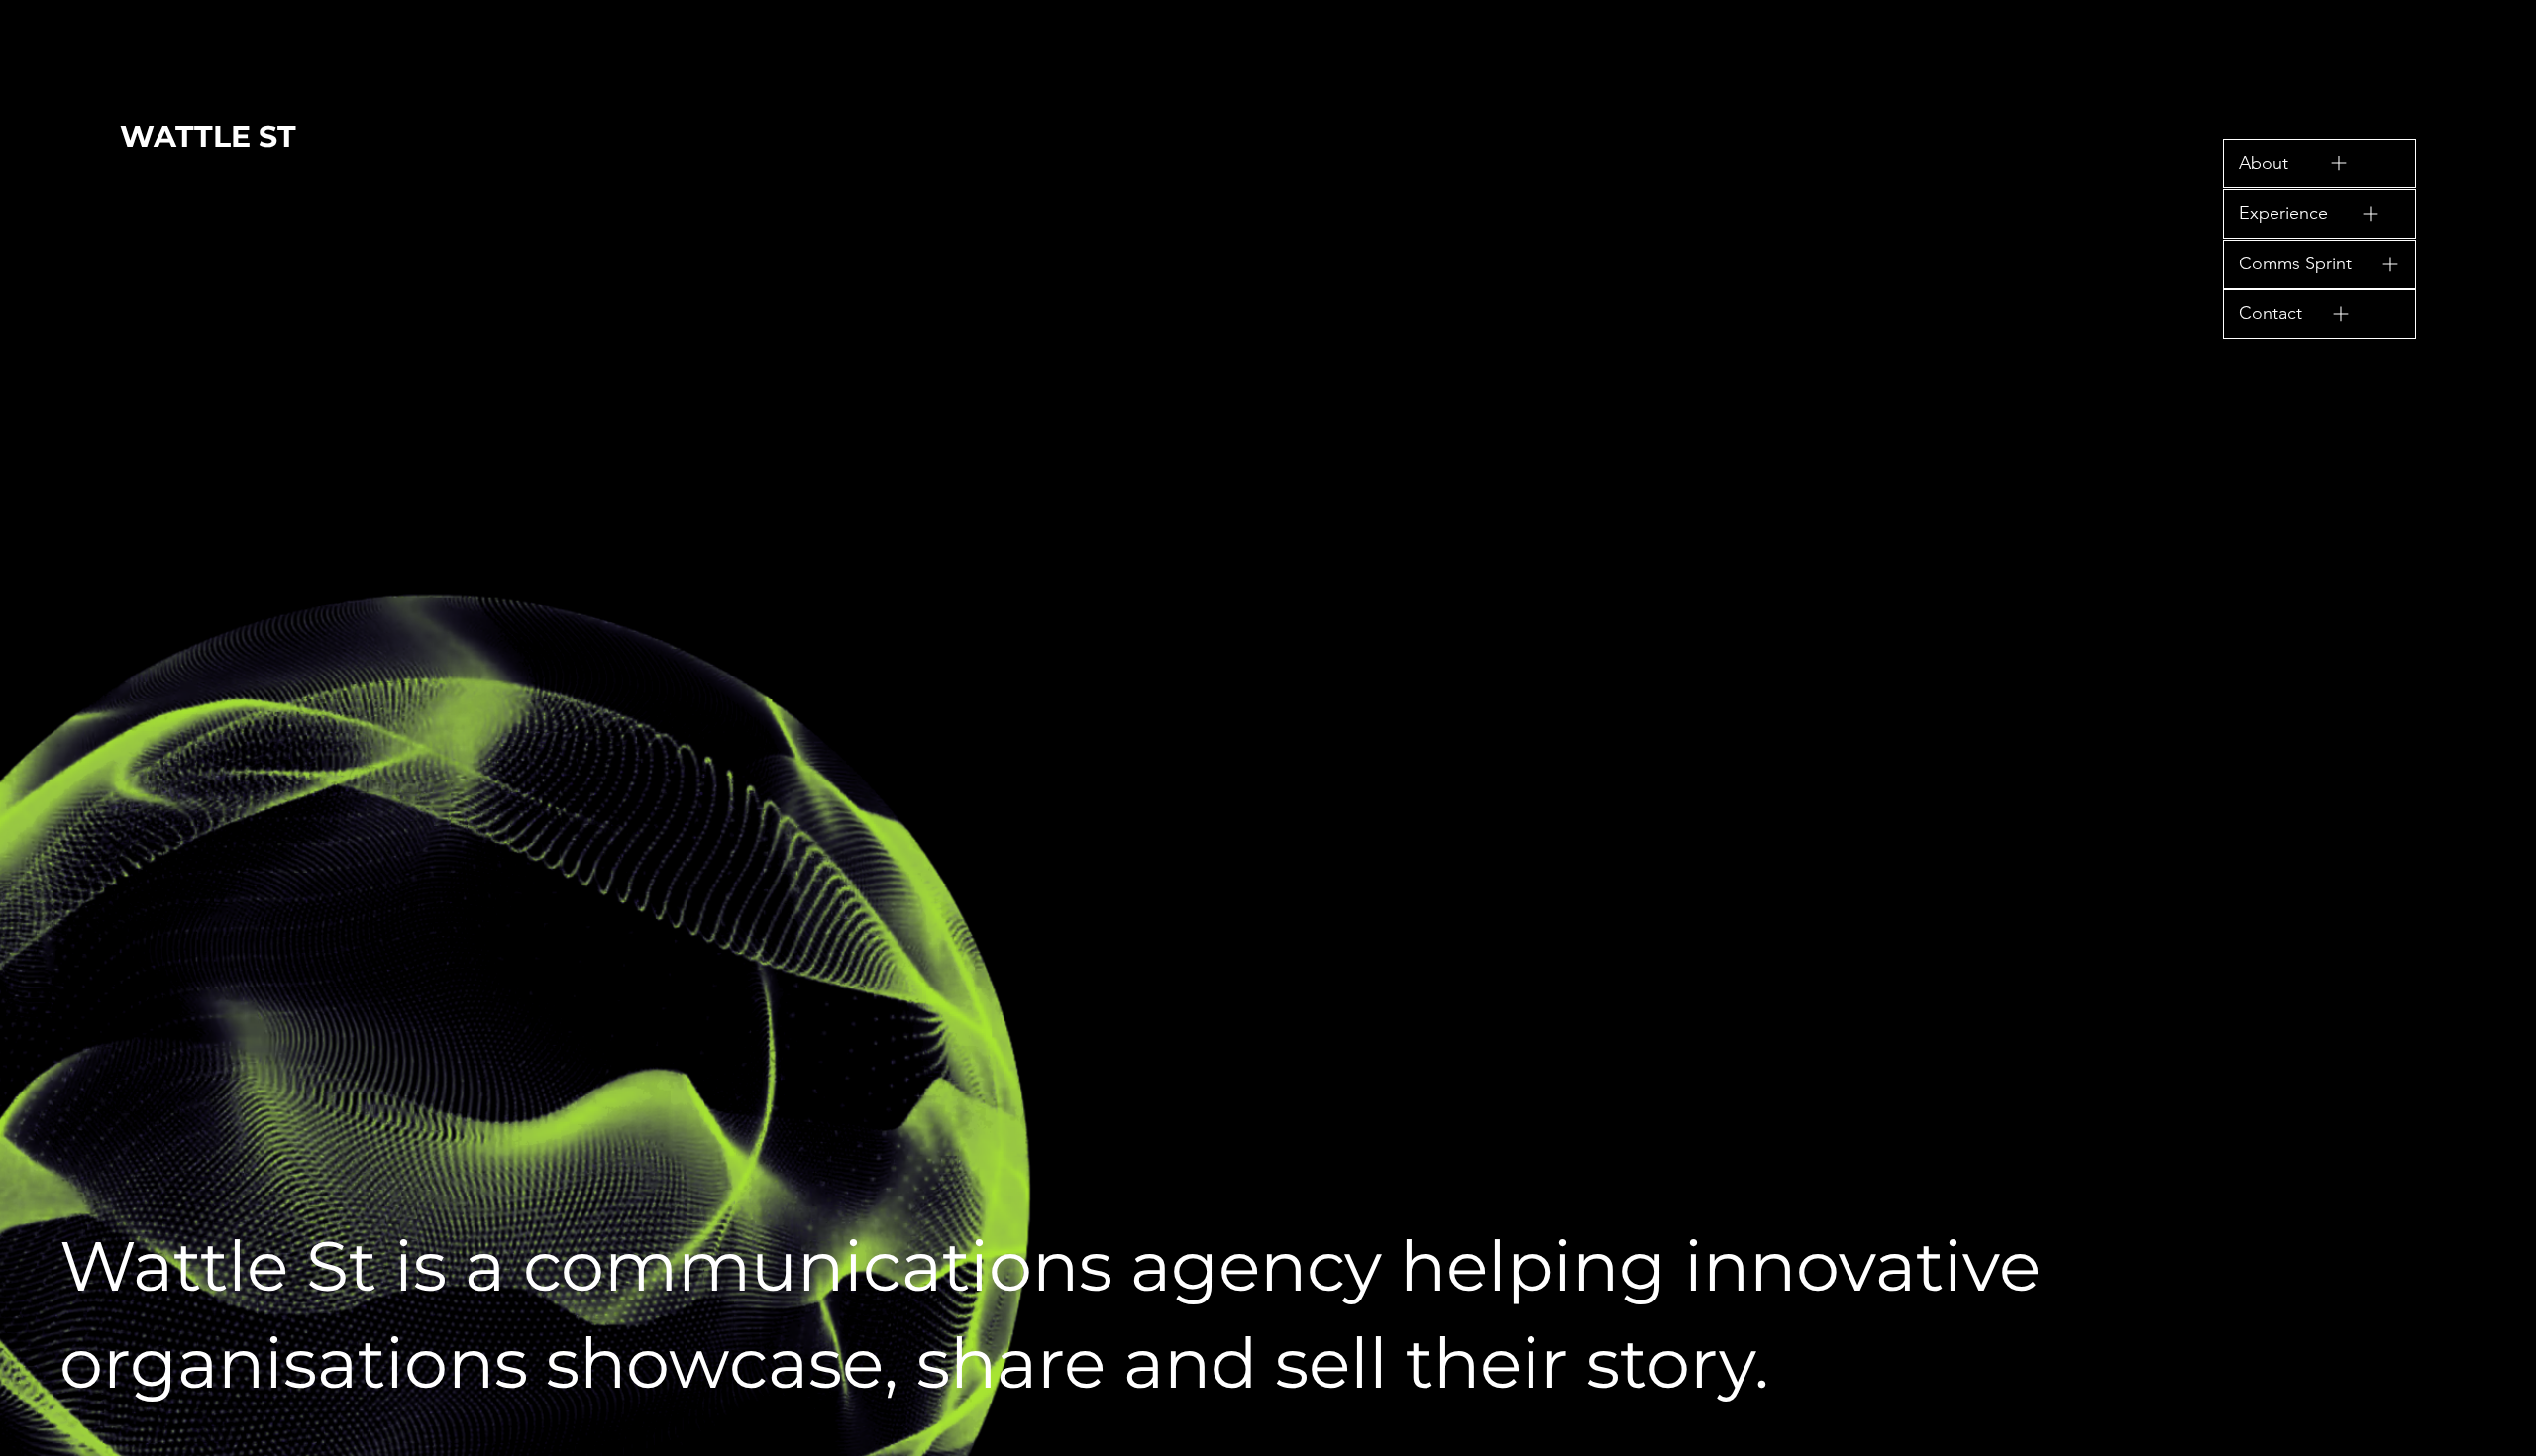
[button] (2320, 163)
